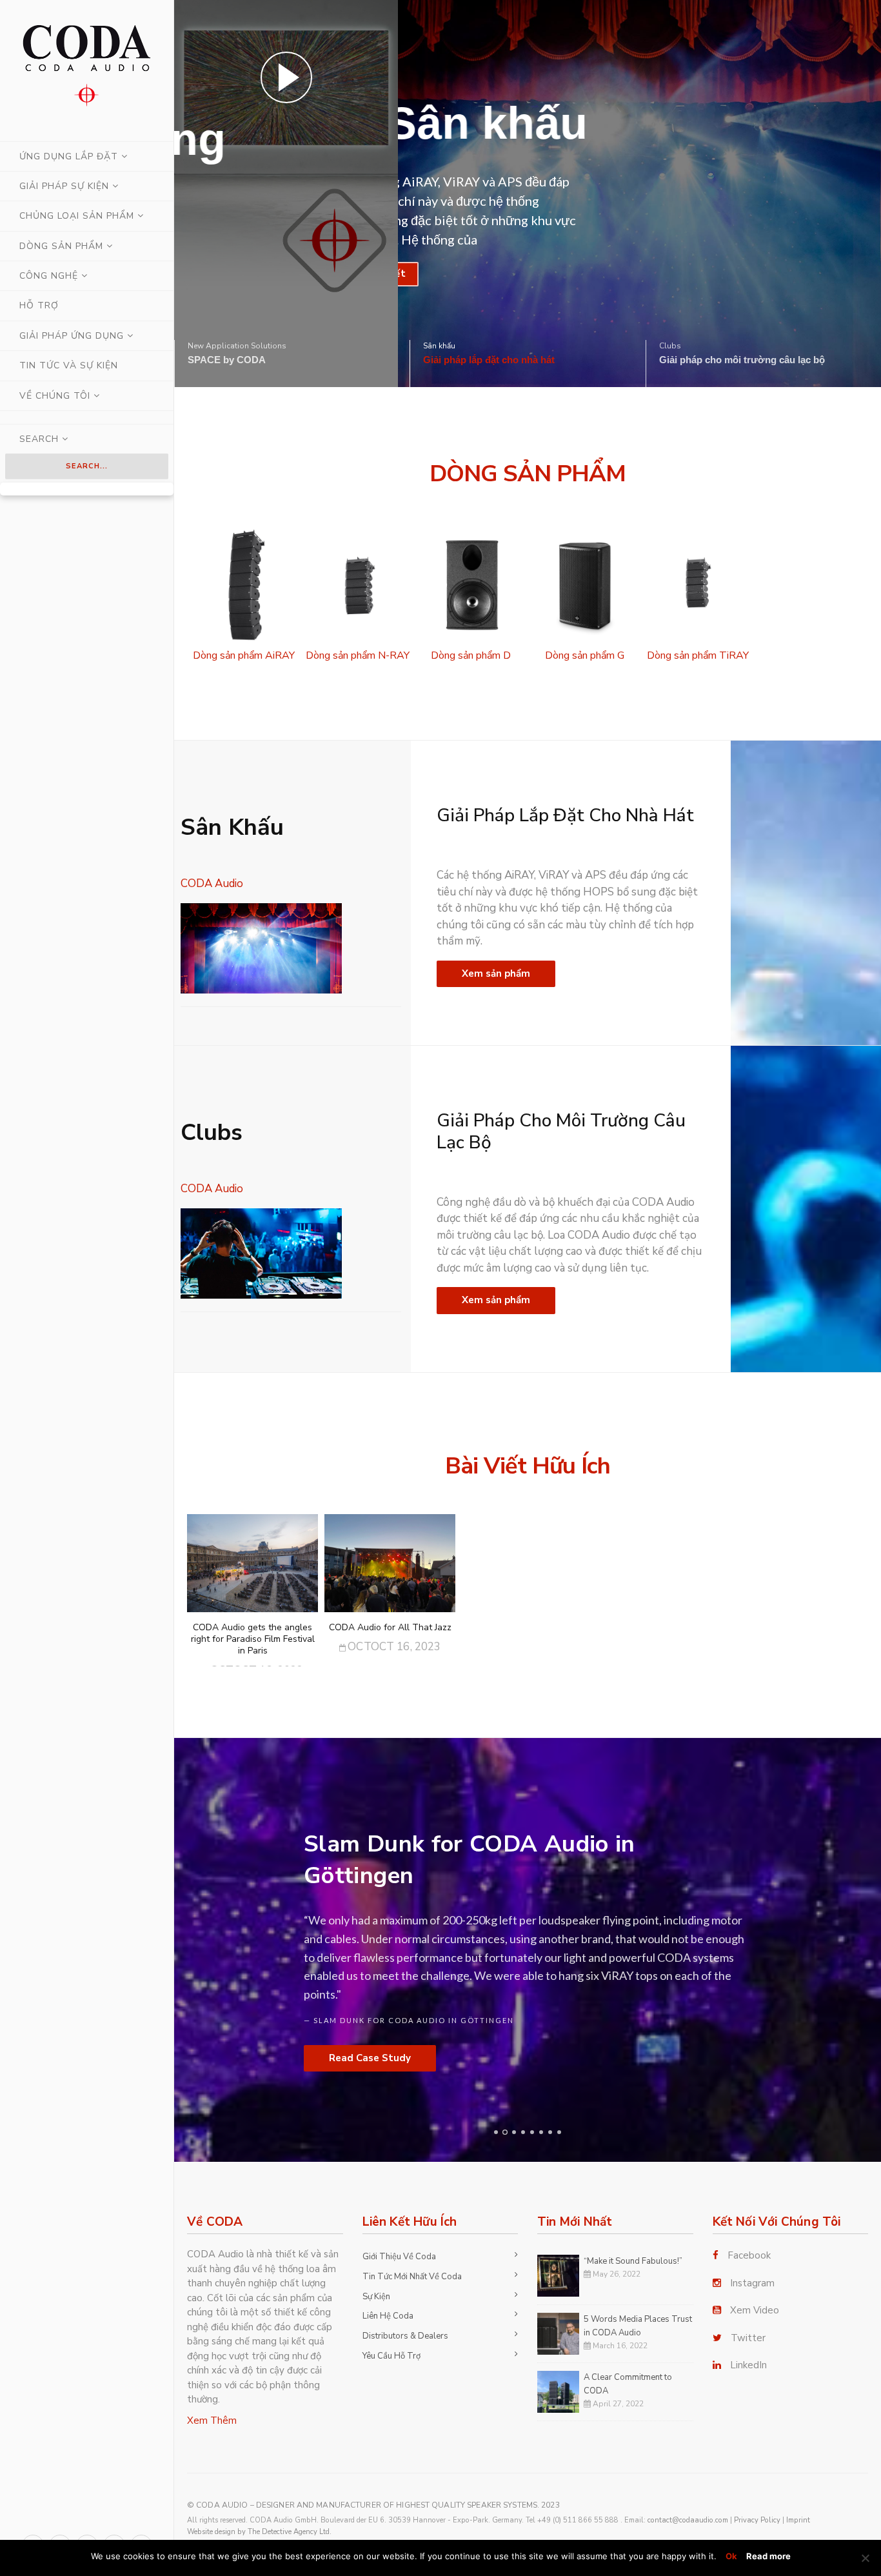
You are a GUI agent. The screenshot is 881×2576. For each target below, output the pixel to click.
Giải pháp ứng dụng (72, 336)
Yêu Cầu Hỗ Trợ (391, 2356)
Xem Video (755, 2310)
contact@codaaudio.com (688, 2520)
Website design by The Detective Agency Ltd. (259, 2532)
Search (41, 439)
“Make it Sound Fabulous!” (633, 2261)
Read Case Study (370, 2058)
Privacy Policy (757, 2520)
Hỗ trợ (39, 305)
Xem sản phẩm (496, 973)
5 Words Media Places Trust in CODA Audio (638, 2326)
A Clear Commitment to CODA (628, 2384)
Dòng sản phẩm (61, 246)
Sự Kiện (376, 2297)
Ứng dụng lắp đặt (69, 156)
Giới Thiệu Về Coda (399, 2257)
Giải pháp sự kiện (64, 186)
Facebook (749, 2255)
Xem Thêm (212, 2421)
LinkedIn (748, 2365)
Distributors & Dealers (405, 2336)
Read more (768, 2556)
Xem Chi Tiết (260, 274)
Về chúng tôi (55, 396)
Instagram (752, 2283)
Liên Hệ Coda (388, 2316)
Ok (731, 2556)
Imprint (798, 2520)
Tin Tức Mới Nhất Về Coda (412, 2277)
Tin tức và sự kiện (69, 365)
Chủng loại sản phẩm (77, 216)
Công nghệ (49, 276)
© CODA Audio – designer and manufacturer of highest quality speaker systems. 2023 (373, 2505)
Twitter (748, 2338)
